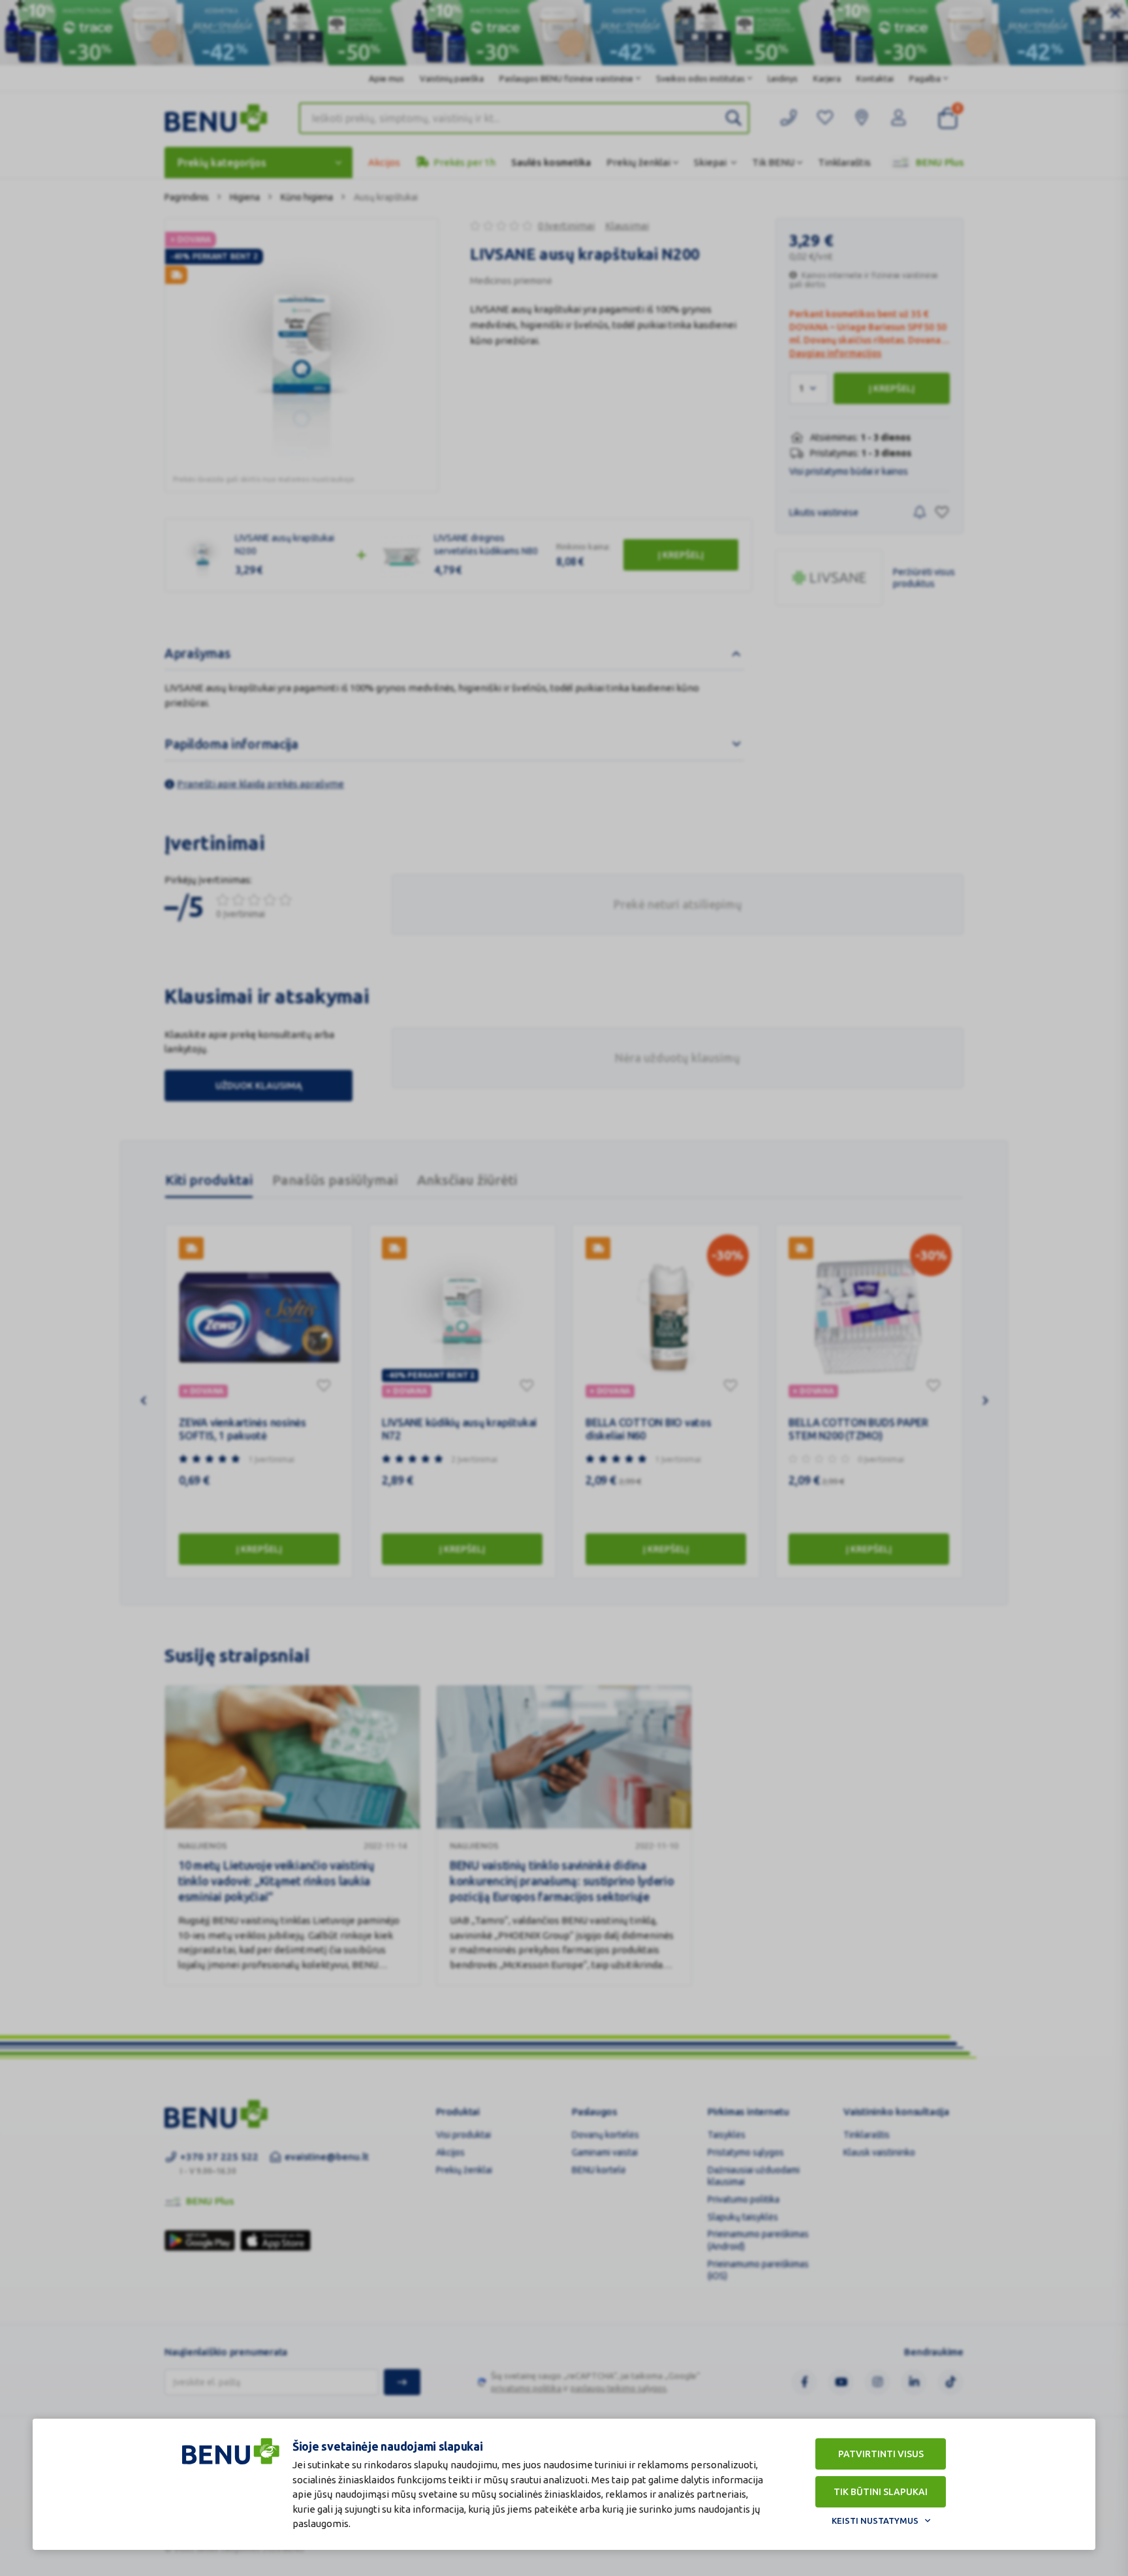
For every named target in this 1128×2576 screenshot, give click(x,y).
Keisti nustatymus (875, 2521)
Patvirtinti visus (881, 2454)
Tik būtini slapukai (881, 2492)
